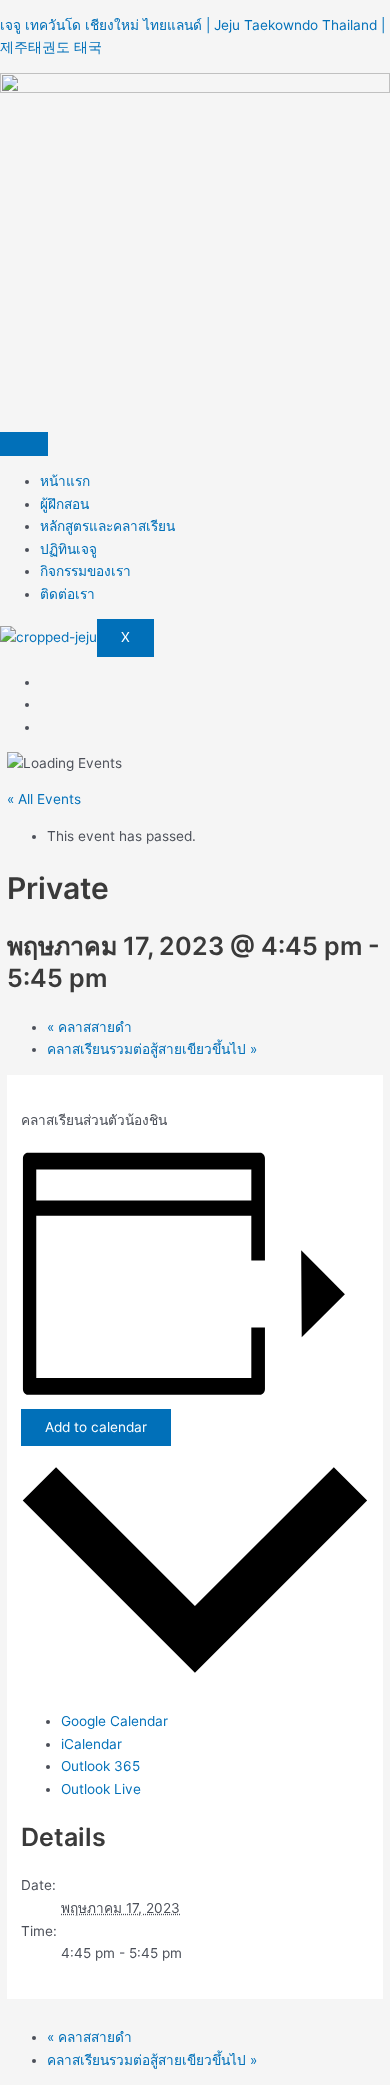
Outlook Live (101, 1789)
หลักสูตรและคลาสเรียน (107, 526)
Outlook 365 (100, 1766)
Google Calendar (114, 1721)
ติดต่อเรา (67, 594)
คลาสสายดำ (89, 1027)
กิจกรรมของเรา (85, 571)
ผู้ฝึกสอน (64, 504)
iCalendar (91, 1744)
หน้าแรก (65, 481)
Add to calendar (96, 1427)
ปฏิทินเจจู (68, 549)
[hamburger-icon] (24, 444)
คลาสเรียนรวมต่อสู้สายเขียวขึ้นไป (152, 1049)
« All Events (44, 799)
